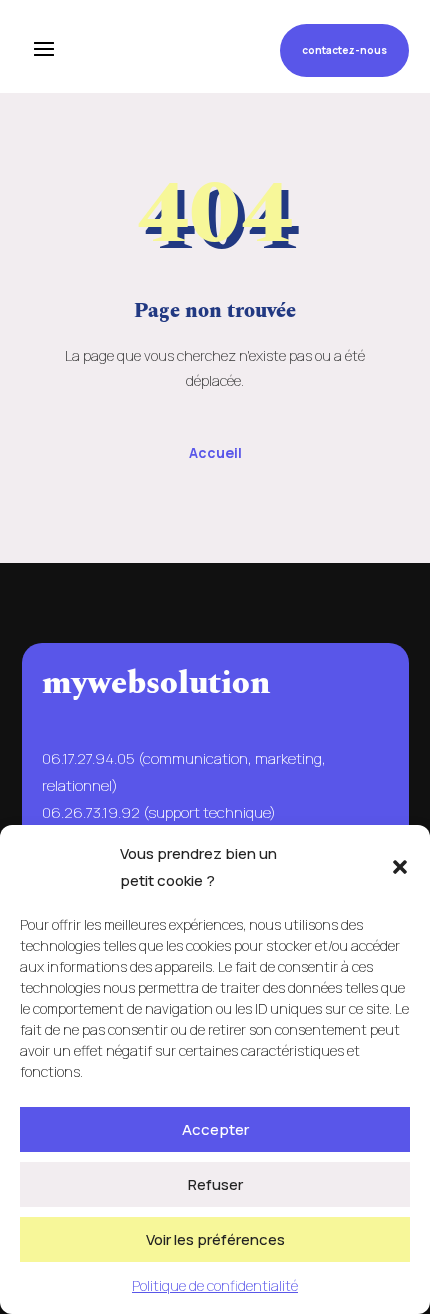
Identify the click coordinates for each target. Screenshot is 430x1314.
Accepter (215, 1129)
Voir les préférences (215, 1239)
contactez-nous (344, 50)
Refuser (215, 1184)
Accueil (215, 452)
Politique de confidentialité (215, 1285)
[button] (400, 867)
